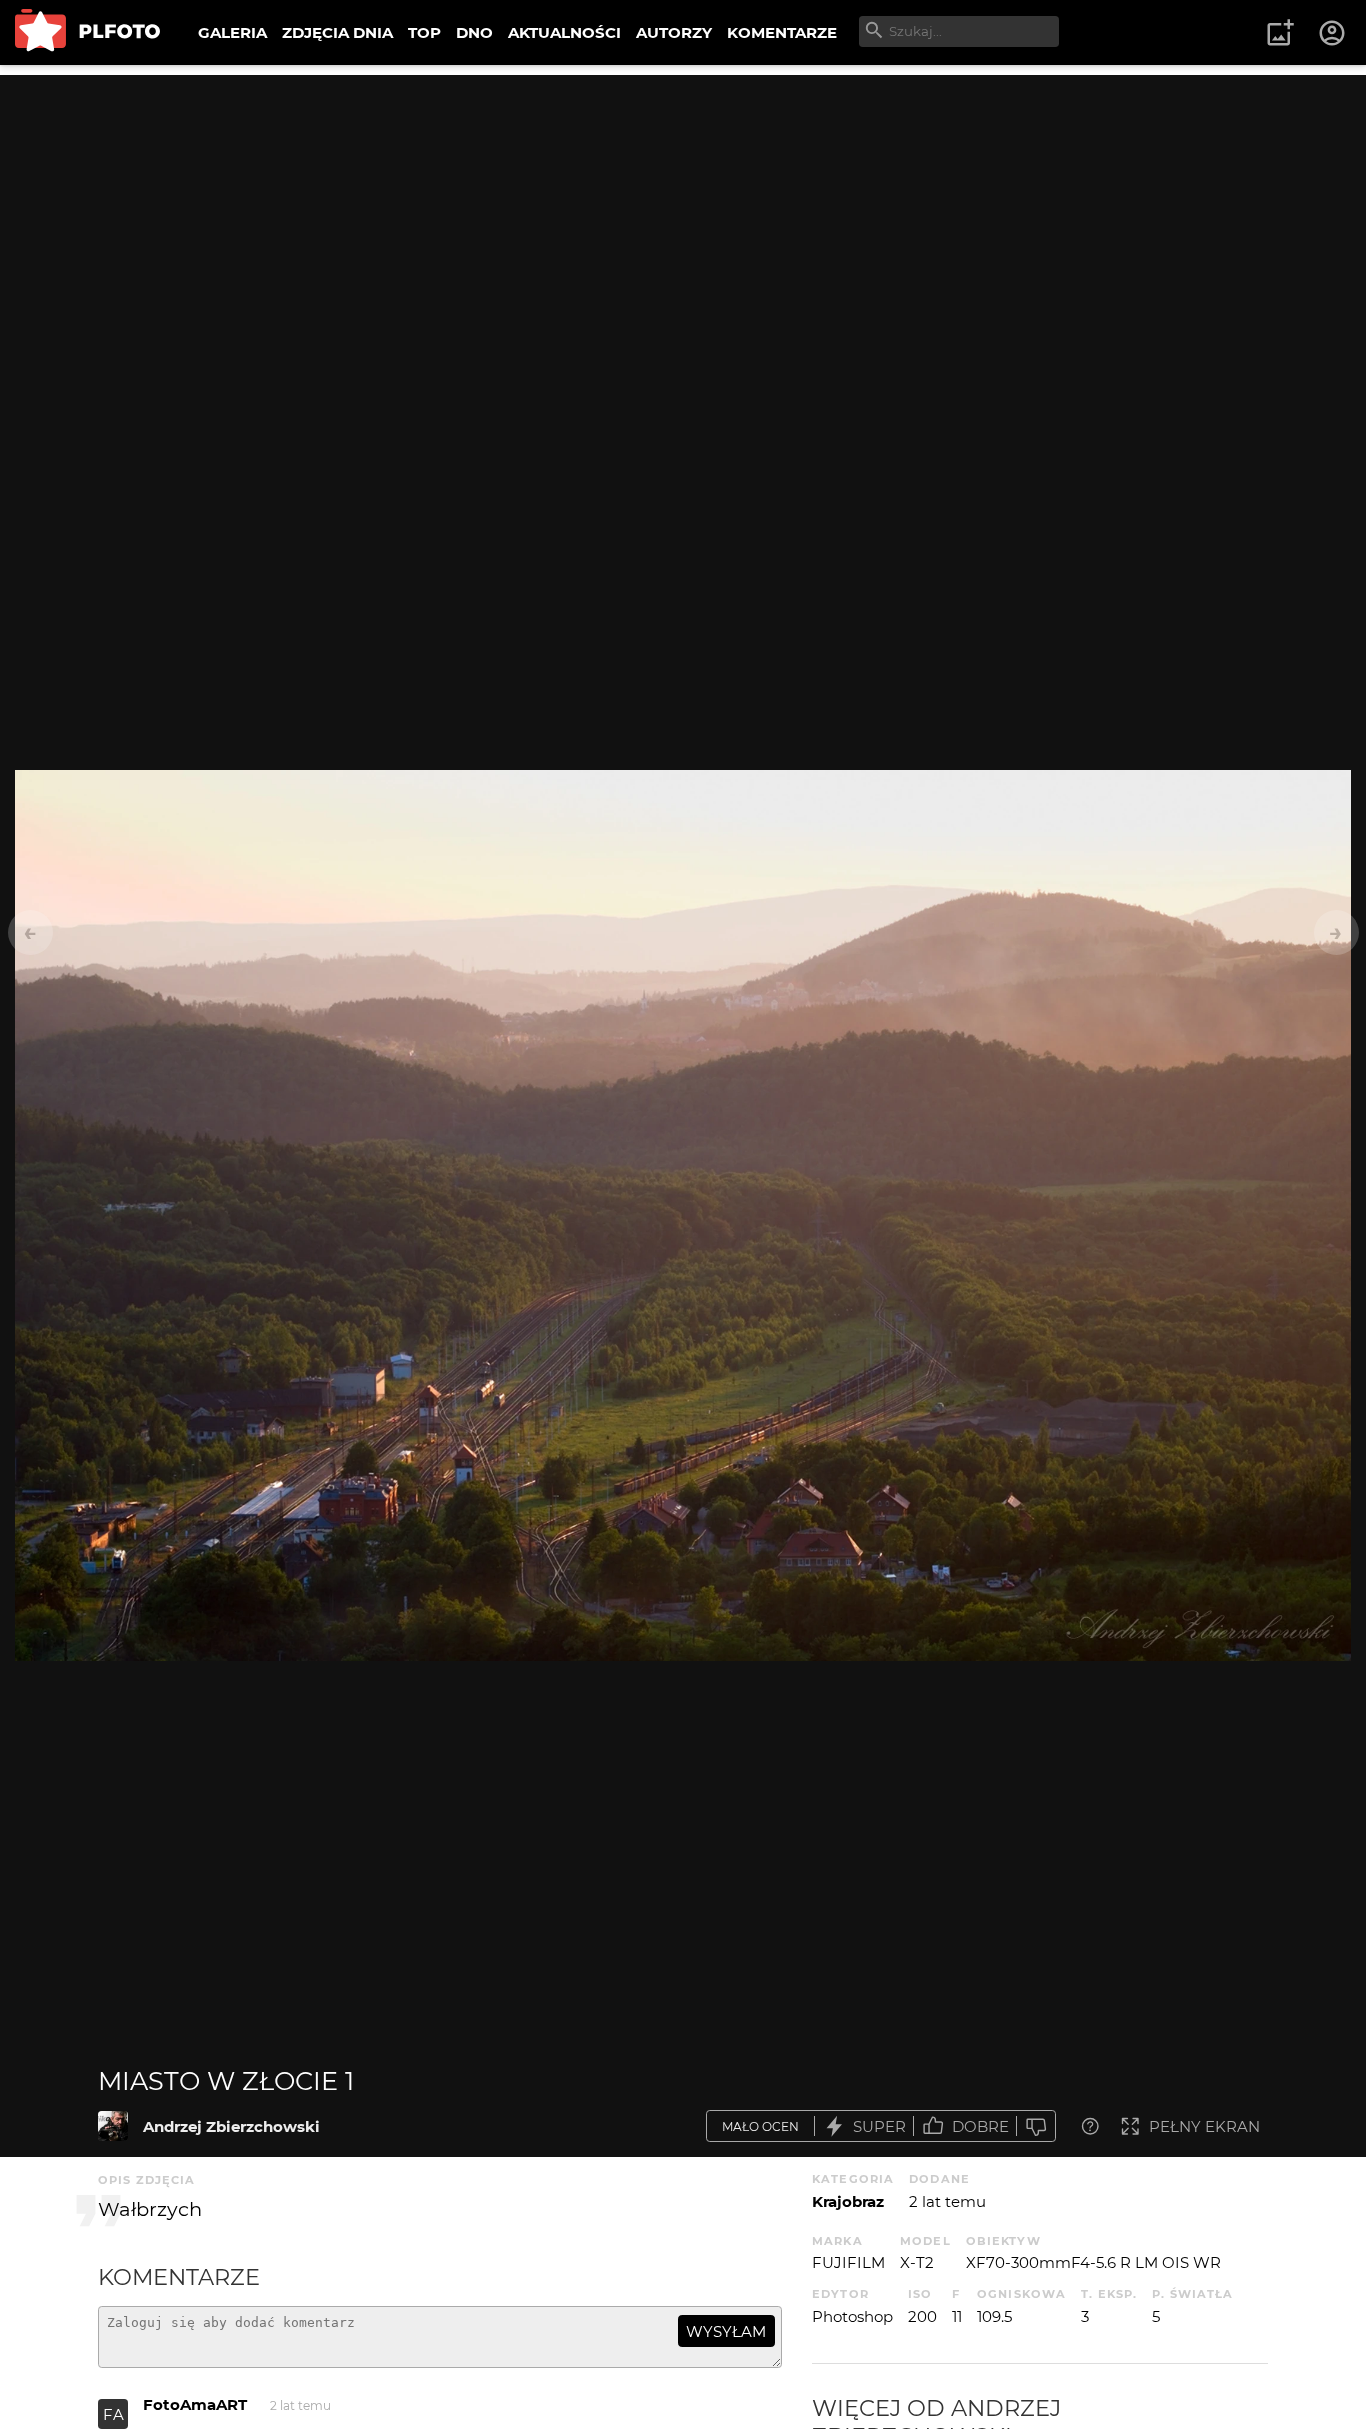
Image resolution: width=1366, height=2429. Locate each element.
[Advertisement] (683, 215)
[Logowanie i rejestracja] (1333, 33)
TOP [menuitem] (424, 32)
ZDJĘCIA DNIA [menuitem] (337, 32)
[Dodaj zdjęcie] (1280, 33)
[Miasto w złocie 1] (113, 2126)
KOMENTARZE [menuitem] (782, 32)
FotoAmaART (195, 2404)
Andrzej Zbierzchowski (231, 2126)
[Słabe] (1036, 2126)
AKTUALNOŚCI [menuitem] (564, 32)
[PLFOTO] (87, 32)
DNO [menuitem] (474, 32)
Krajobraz (848, 2201)
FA (113, 2414)
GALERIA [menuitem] (232, 32)
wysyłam (726, 2331)
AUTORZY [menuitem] (674, 32)
